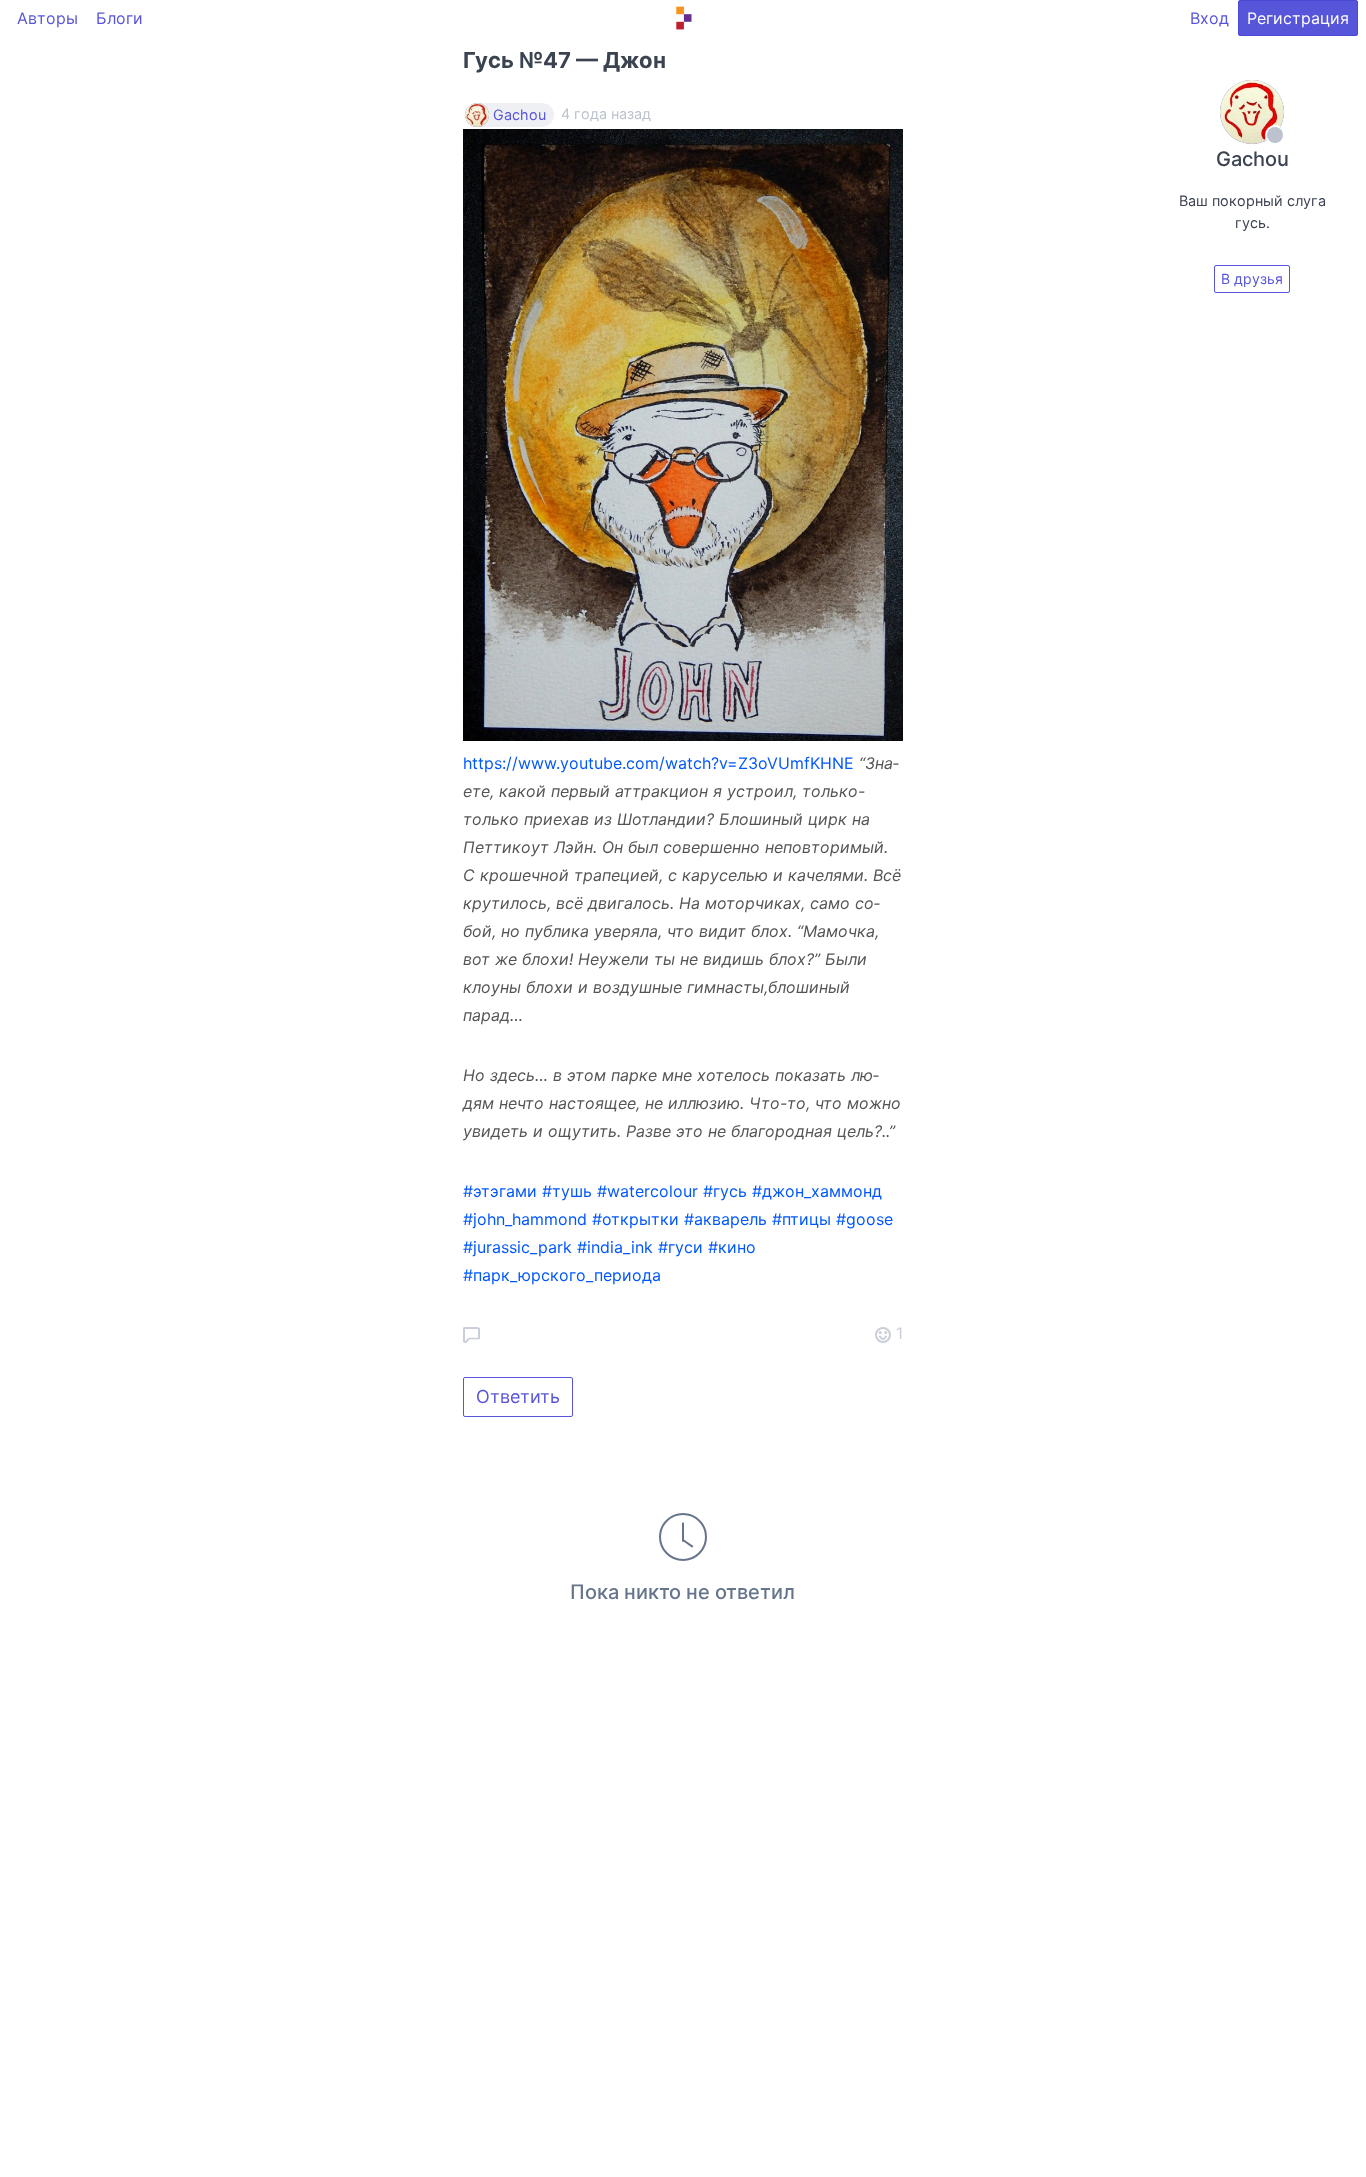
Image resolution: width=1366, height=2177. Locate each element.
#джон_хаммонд (817, 1191)
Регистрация (1298, 18)
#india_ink (615, 1247)
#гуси (680, 1247)
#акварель (725, 1219)
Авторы (47, 18)
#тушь (567, 1191)
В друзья (1252, 278)
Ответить (518, 1396)
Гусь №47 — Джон (564, 60)
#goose (864, 1219)
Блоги (119, 18)
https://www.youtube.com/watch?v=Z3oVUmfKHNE (658, 763)
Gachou (519, 115)
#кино (732, 1247)
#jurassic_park (517, 1247)
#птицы (801, 1219)
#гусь (725, 1191)
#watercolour (647, 1191)
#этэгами (500, 1191)
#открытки (635, 1219)
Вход (1209, 18)
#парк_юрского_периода (562, 1275)
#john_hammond (525, 1219)
